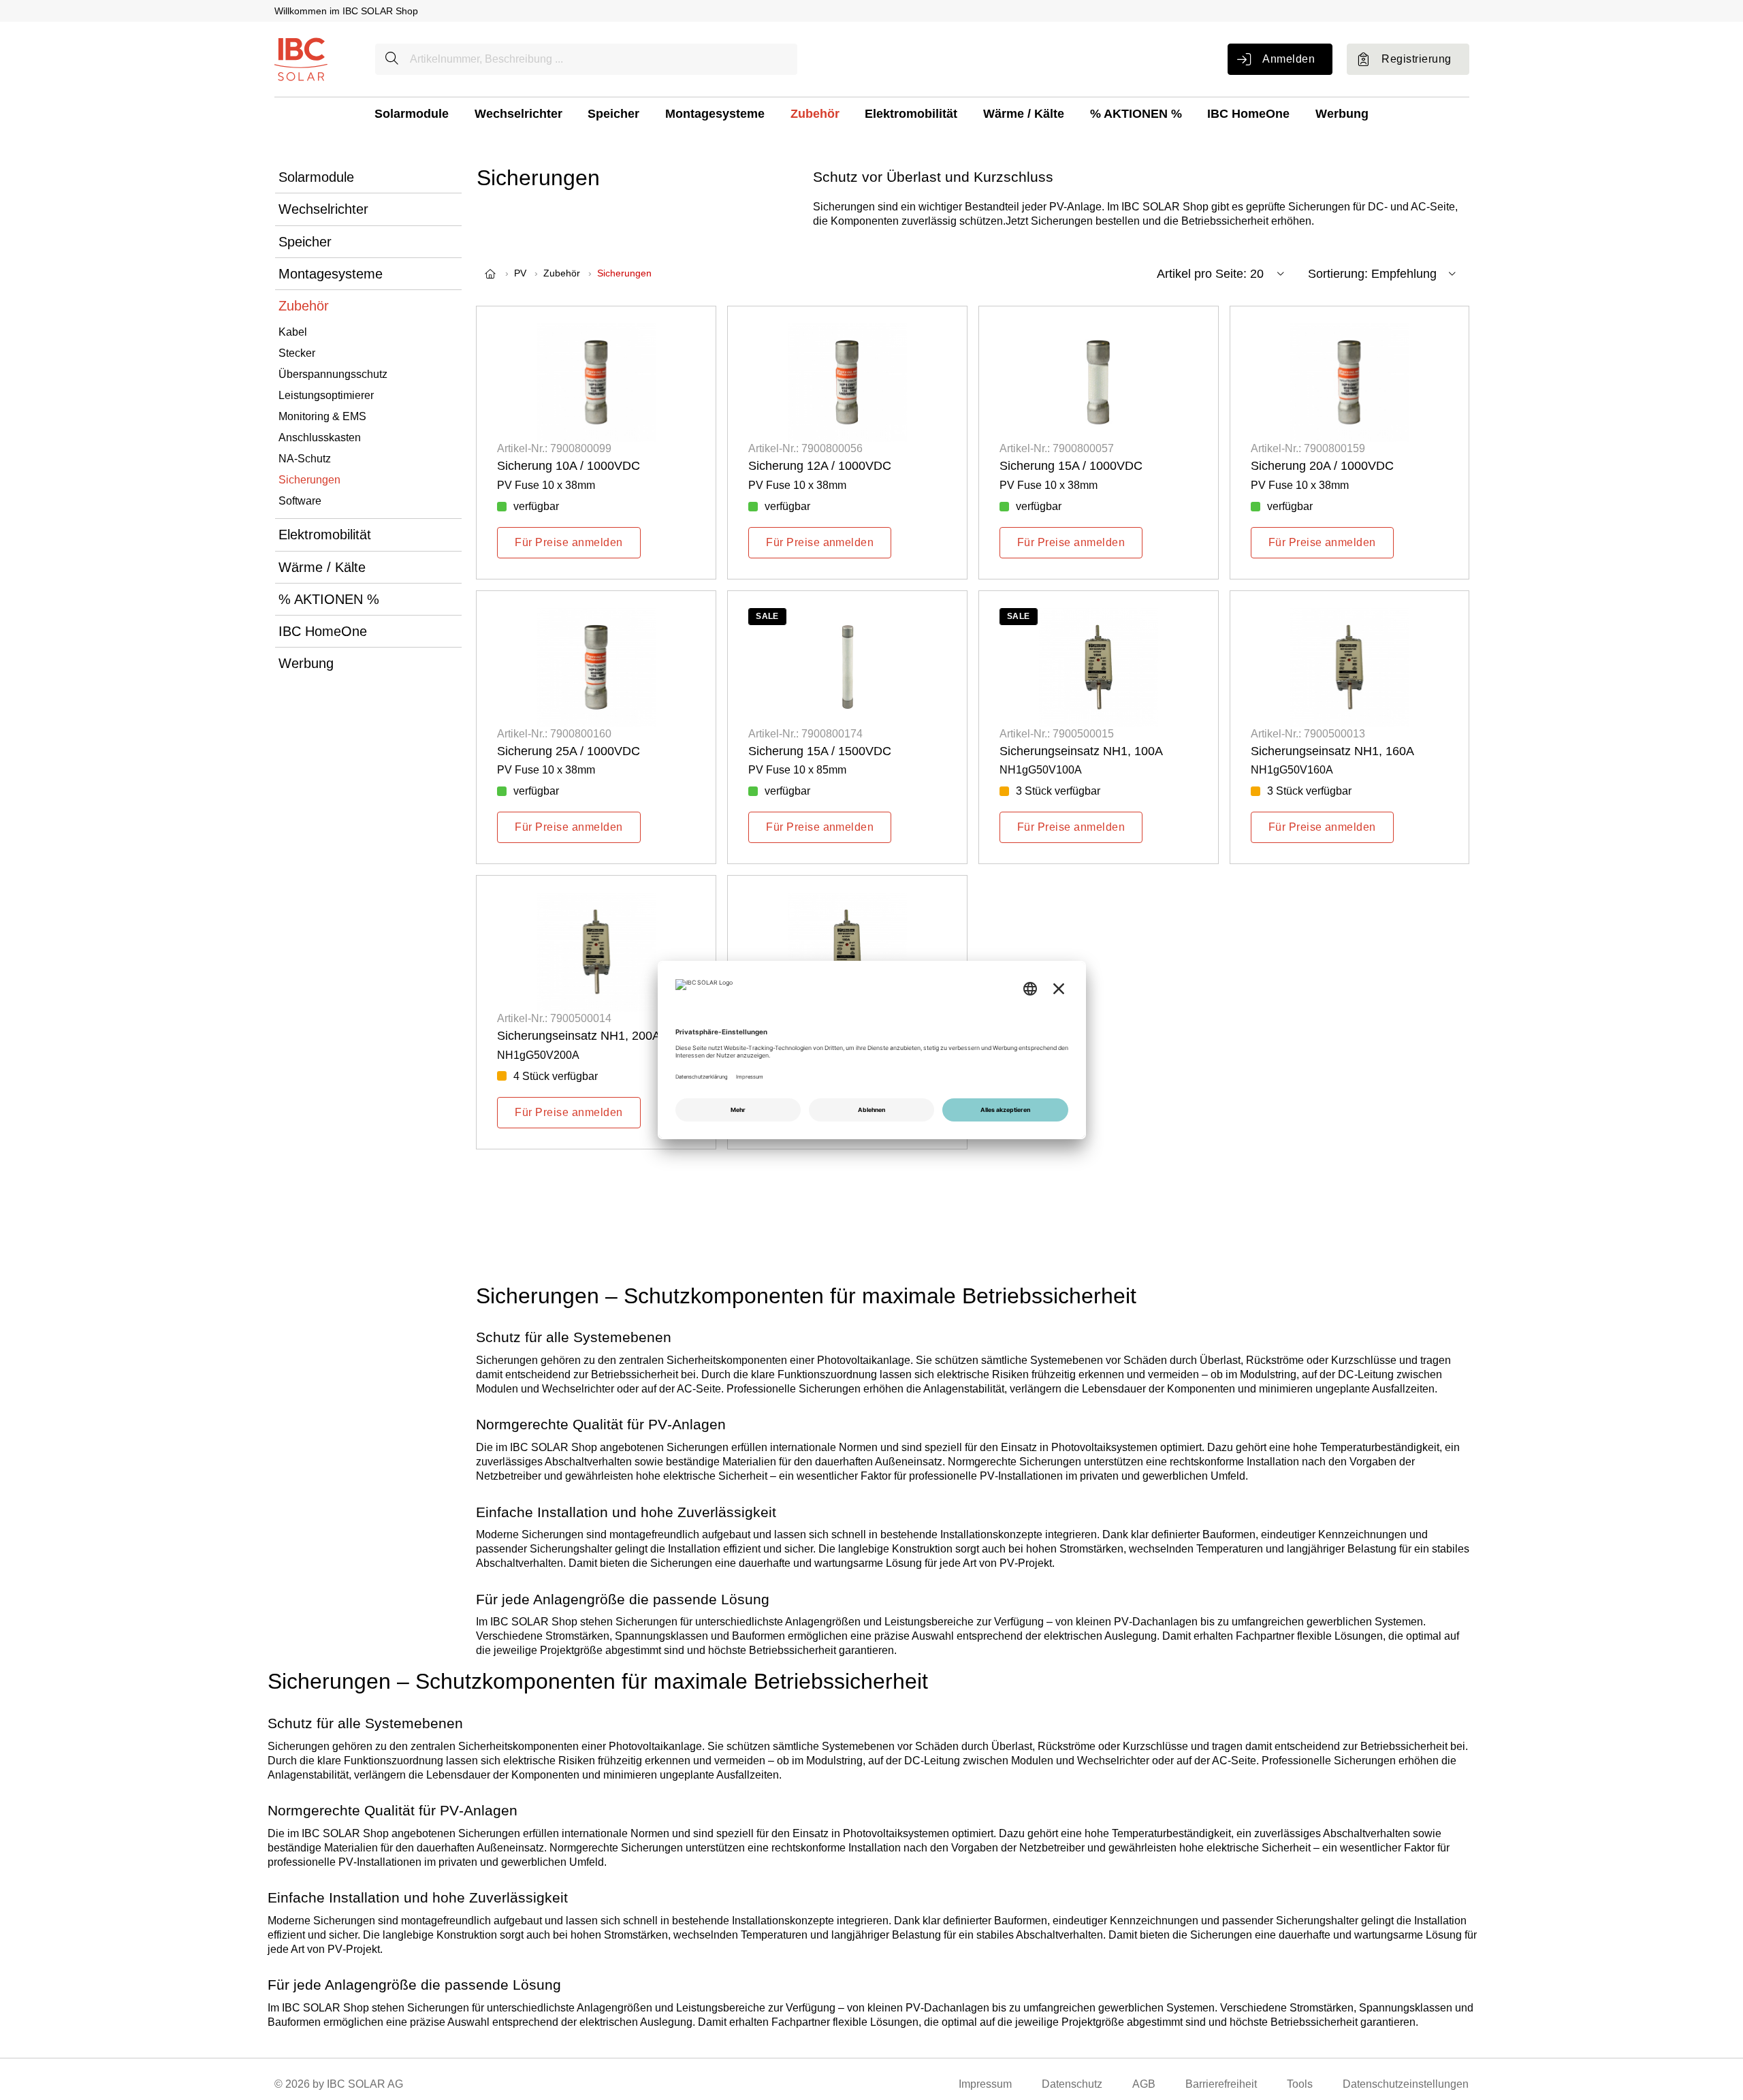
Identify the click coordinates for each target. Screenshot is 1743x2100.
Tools (1300, 2084)
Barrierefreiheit (1221, 2084)
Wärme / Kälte (1024, 114)
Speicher (613, 114)
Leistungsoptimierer (326, 395)
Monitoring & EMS (322, 416)
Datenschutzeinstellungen (1406, 2084)
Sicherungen (309, 480)
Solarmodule (412, 114)
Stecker (297, 353)
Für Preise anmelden (569, 542)
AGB (1144, 2084)
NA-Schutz (305, 459)
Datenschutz (1072, 2084)
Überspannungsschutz (333, 374)
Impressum (985, 2084)
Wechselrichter (518, 114)
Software (300, 501)
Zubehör (815, 114)
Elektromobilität (911, 114)
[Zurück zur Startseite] (301, 58)
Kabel (293, 332)
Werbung (1342, 114)
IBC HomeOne (1248, 114)
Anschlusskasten (320, 437)
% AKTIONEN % (1136, 114)
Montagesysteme (715, 114)
